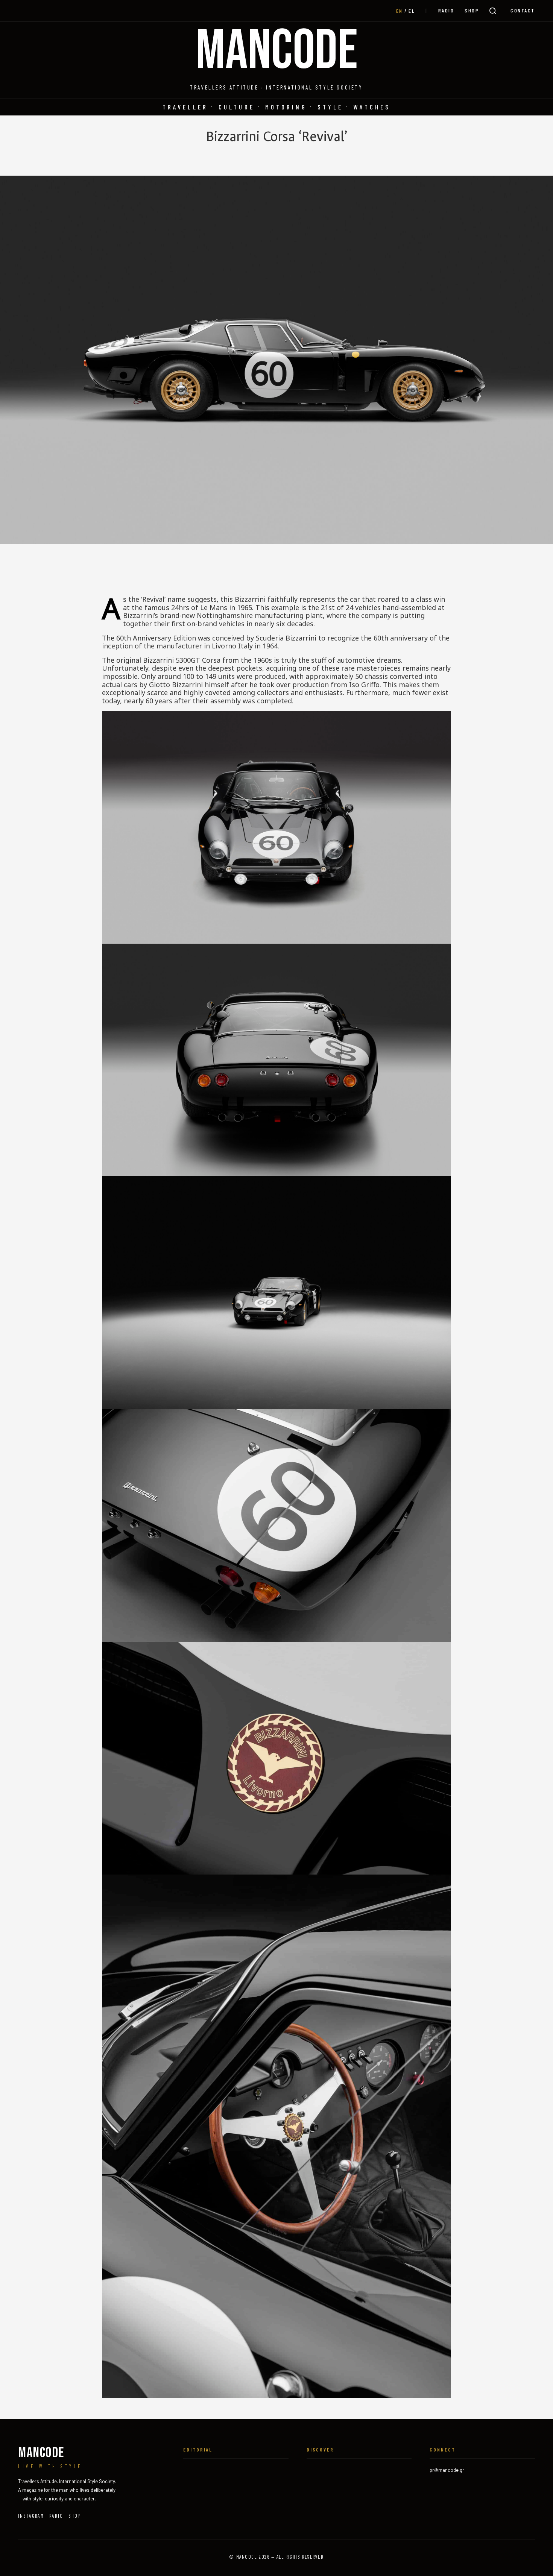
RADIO (446, 10)
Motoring (286, 107)
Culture (237, 107)
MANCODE (277, 52)
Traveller (185, 107)
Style (330, 107)
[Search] (493, 11)
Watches (372, 107)
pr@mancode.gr (447, 2470)
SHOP (472, 10)
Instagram (31, 2516)
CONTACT (523, 10)
